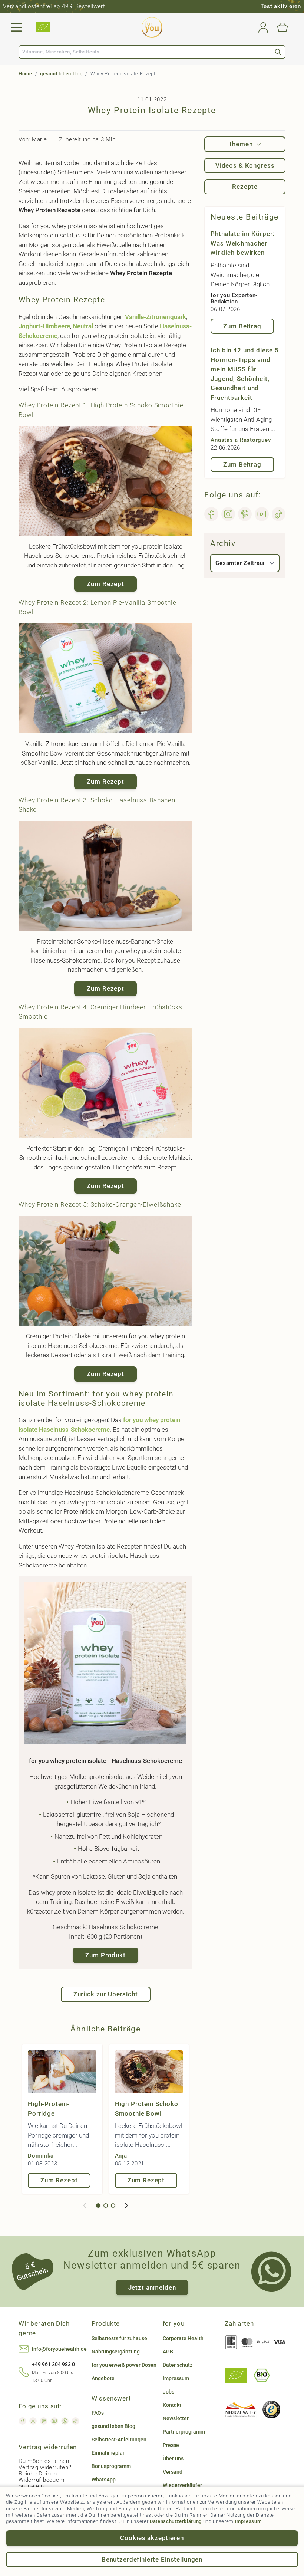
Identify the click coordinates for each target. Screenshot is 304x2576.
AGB (168, 2352)
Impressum (248, 2521)
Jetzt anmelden (152, 2287)
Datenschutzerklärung (176, 2521)
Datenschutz (178, 2365)
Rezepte (245, 187)
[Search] (278, 52)
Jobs (168, 2392)
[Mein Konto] (263, 27)
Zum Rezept (105, 584)
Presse (171, 2445)
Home (25, 74)
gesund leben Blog (113, 2426)
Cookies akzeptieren (152, 2538)
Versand (173, 2472)
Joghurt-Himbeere (44, 326)
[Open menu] (16, 27)
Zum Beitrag (242, 326)
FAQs (98, 2413)
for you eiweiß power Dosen (124, 2365)
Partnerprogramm (184, 2432)
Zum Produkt (105, 1955)
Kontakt (172, 2405)
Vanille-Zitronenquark (156, 317)
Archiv (223, 543)
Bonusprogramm (111, 2466)
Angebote (103, 2378)
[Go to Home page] (152, 27)
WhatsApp (104, 2480)
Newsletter (176, 2418)
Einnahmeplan (109, 2453)
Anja (121, 2156)
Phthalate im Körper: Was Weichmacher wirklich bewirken (242, 243)
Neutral (83, 326)
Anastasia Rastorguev (241, 440)
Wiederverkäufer (182, 2485)
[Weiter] (126, 2205)
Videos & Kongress (245, 165)
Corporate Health (183, 2338)
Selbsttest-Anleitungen (119, 2440)
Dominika (41, 2156)
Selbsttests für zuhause (119, 2338)
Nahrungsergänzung (116, 2352)
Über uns (173, 2458)
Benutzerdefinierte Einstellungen (152, 2559)
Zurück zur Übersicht (106, 1994)
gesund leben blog (61, 74)
